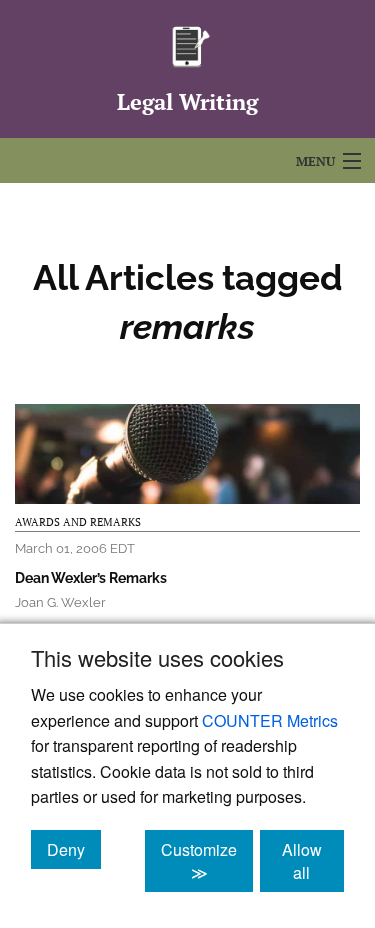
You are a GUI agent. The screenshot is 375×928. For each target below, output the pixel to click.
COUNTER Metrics (270, 720)
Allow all (313, 861)
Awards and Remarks (78, 522)
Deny (74, 849)
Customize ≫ (207, 861)
